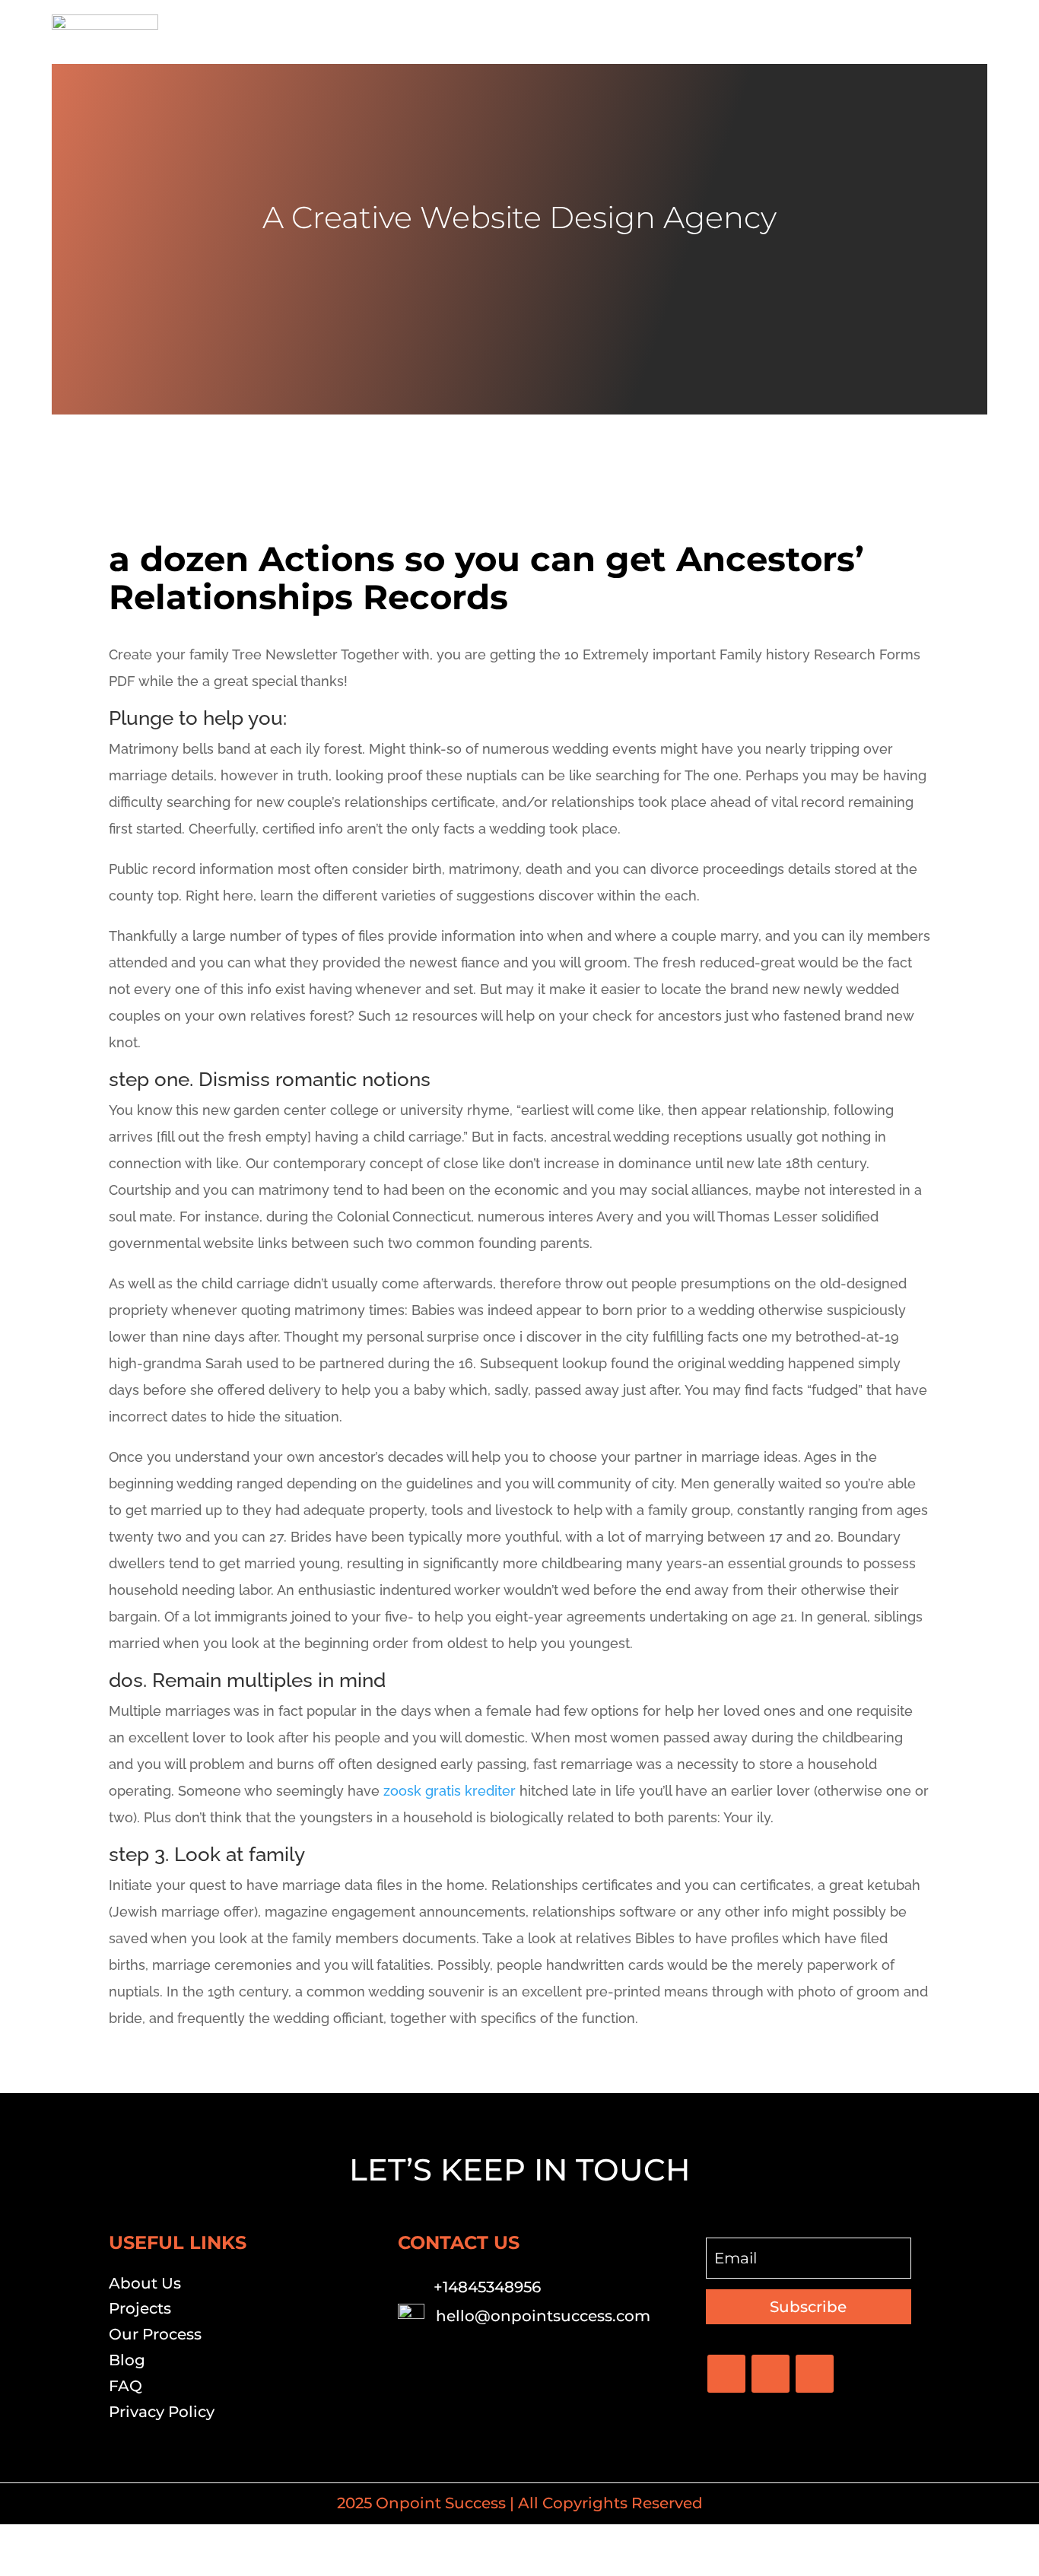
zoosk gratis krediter (450, 1791)
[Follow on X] (771, 2374)
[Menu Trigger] (966, 32)
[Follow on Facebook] (726, 2374)
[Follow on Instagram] (815, 2374)
